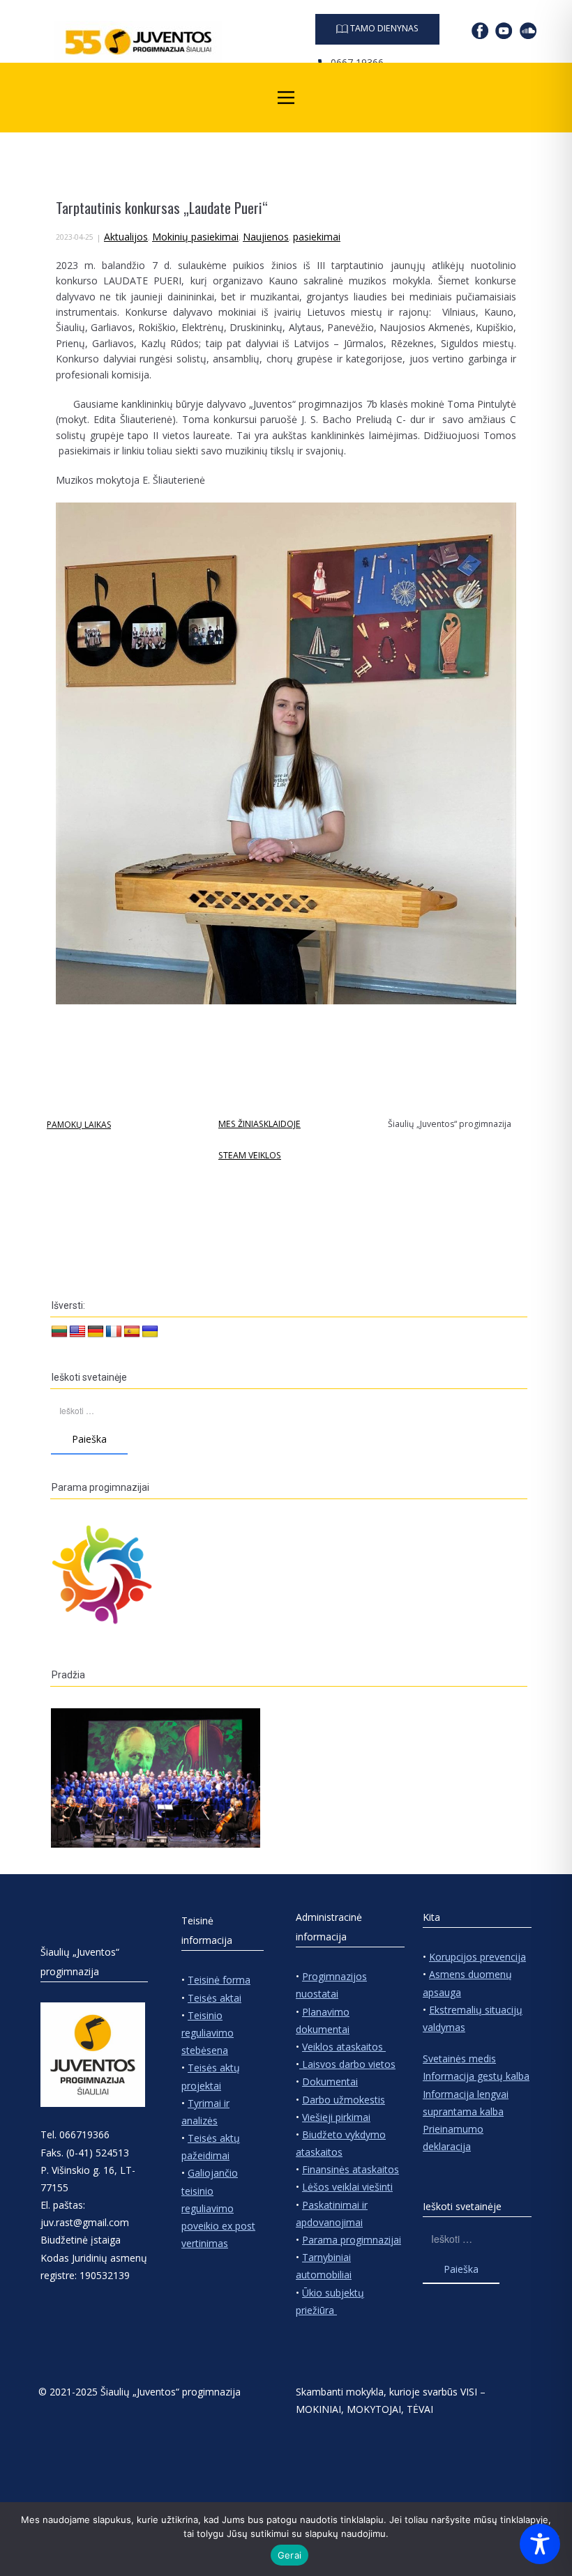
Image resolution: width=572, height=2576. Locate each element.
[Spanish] (132, 1332)
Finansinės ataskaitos (351, 2169)
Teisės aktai (214, 1998)
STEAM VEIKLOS (250, 1155)
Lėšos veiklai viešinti (347, 2187)
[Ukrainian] (150, 1332)
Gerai (289, 2555)
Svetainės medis (459, 2058)
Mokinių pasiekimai (195, 237)
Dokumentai (330, 2081)
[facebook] (480, 31)
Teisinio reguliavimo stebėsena (208, 2033)
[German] (96, 1332)
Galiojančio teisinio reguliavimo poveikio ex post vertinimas (218, 2208)
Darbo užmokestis (344, 2100)
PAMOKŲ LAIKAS (79, 1125)
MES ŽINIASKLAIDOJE (259, 1124)
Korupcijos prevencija (477, 1957)
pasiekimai (317, 237)
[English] (77, 1332)
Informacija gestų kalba (476, 2076)
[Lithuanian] (59, 1332)
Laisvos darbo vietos (347, 2064)
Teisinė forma (219, 1980)
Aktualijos (126, 237)
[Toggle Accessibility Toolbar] (540, 2544)
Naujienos (266, 237)
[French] (114, 1332)
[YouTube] (504, 31)
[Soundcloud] (528, 31)
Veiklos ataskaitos (344, 2047)
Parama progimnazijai (352, 2240)
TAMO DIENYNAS (383, 28)
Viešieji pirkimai (336, 2117)
